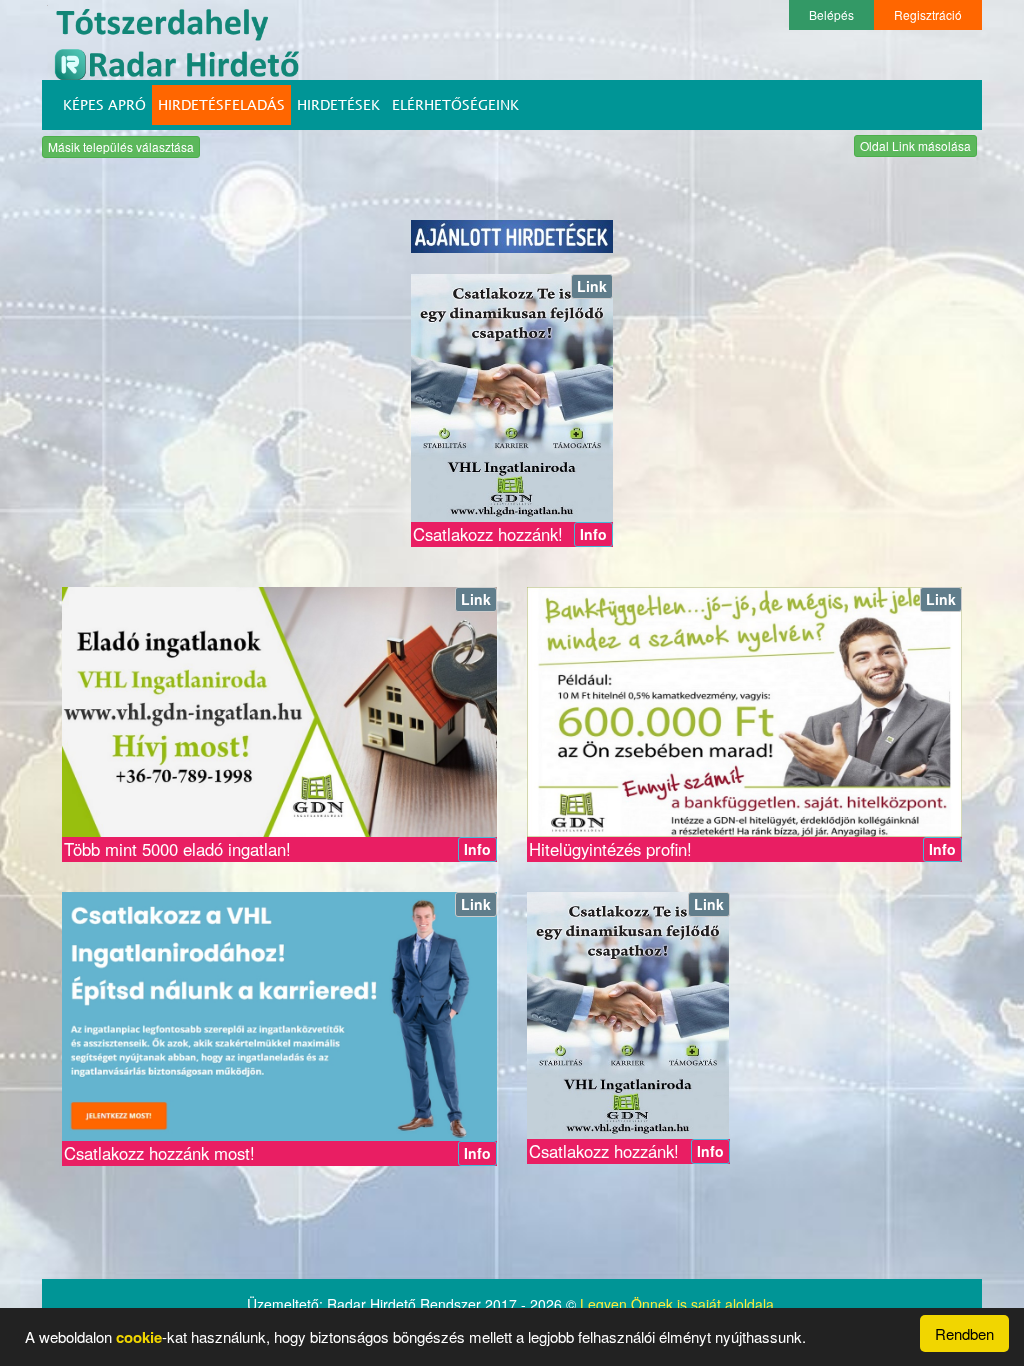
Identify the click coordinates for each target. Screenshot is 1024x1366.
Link (592, 286)
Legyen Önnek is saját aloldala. (679, 1304)
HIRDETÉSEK (338, 104)
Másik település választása (121, 146)
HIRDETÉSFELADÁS (221, 104)
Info (593, 534)
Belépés (831, 14)
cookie (139, 1337)
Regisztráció (928, 14)
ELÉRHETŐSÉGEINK (455, 104)
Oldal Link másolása (915, 145)
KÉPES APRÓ (104, 104)
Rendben (964, 1333)
